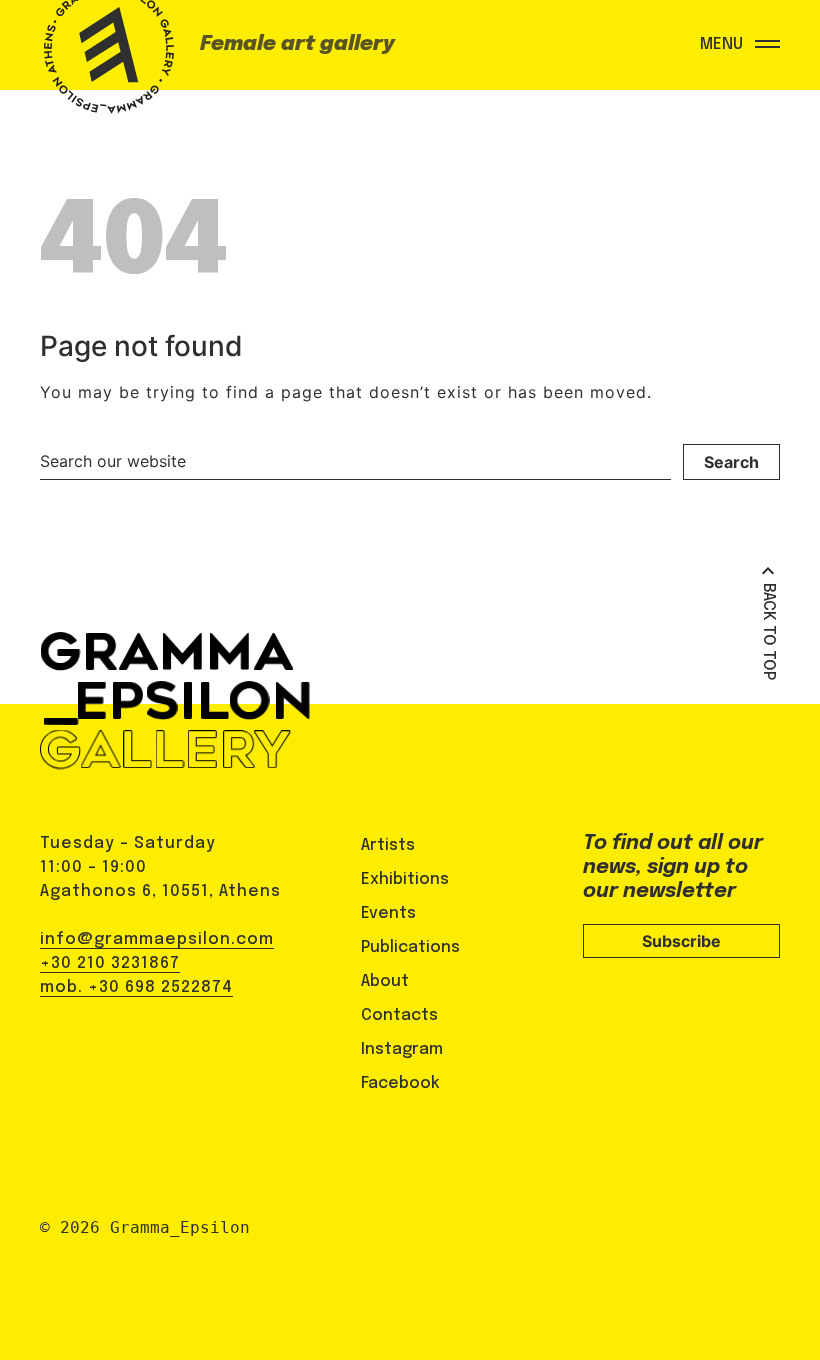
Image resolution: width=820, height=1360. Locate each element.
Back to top (768, 631)
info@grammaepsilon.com (157, 939)
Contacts (399, 1015)
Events (388, 913)
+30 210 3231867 (110, 963)
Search (731, 462)
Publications (410, 947)
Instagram (402, 1049)
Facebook (400, 1083)
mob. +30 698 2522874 (136, 987)
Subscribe (681, 941)
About (385, 981)
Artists (388, 845)
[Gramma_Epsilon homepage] (105, 65)
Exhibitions (405, 879)
